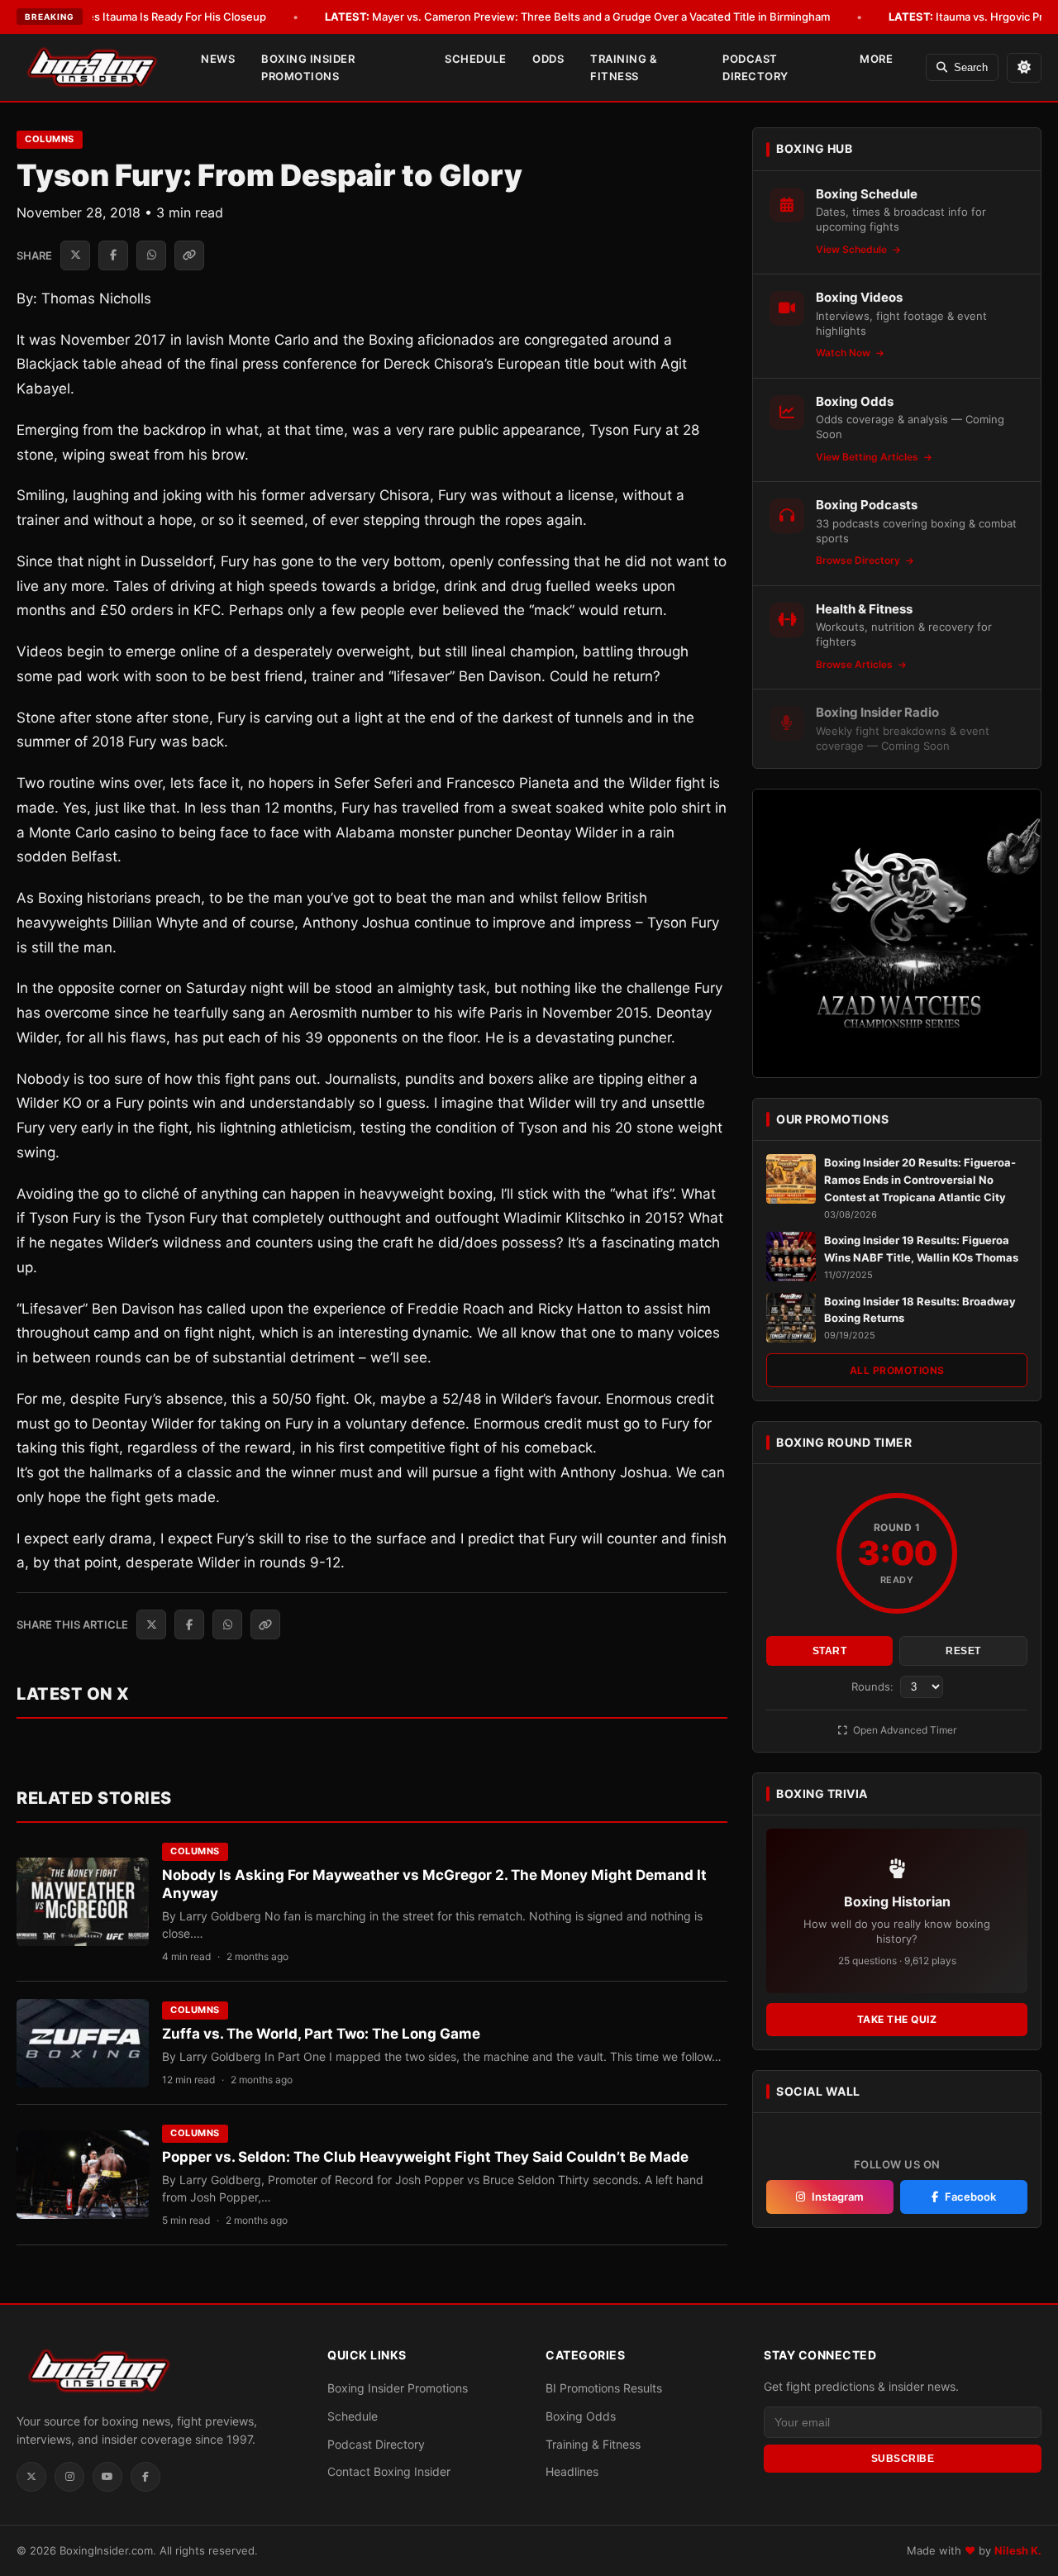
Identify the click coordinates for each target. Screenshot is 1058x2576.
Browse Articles (855, 664)
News (218, 59)
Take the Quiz (897, 2019)
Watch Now (844, 353)
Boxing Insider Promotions (308, 67)
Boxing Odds (581, 2416)
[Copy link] (189, 255)
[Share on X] (75, 255)
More (876, 59)
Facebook (970, 2197)
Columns (50, 139)
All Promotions (897, 1370)
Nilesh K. (1018, 2550)
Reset (963, 1651)
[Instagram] (69, 2477)
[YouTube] (107, 2477)
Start (830, 1651)
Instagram (838, 2197)
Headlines (572, 2471)
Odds (548, 59)
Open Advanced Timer (903, 1730)
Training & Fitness (624, 67)
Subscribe (903, 2459)
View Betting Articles (868, 457)
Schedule (475, 59)
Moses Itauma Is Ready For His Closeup (142, 17)
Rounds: (874, 1686)
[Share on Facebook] (113, 255)
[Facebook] (145, 2477)
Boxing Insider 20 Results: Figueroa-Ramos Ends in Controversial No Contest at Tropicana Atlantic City (920, 1180)
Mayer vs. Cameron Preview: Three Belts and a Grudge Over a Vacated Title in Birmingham (577, 17)
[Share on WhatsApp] (151, 255)
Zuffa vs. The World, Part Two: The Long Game (321, 2034)
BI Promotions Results (604, 2388)
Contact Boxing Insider (389, 2471)
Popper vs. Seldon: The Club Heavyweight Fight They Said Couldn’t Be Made (425, 2157)
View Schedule (853, 249)
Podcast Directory (755, 67)
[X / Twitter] (31, 2477)
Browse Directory (859, 560)
